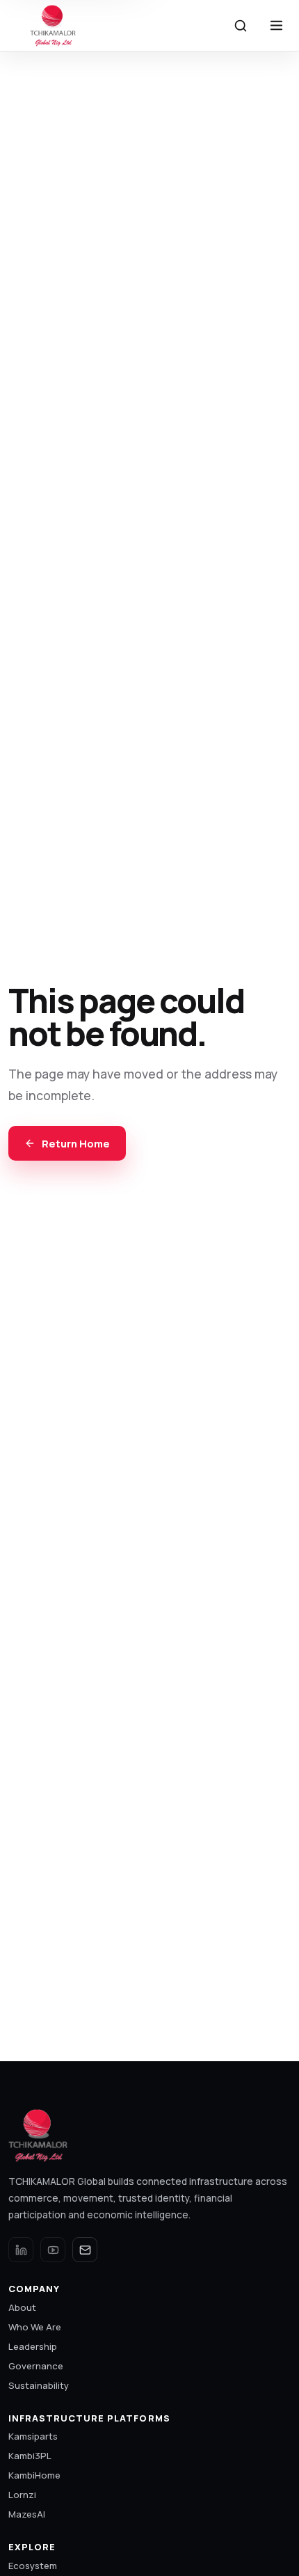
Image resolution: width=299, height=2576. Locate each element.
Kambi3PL (30, 2456)
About (22, 2307)
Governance (36, 2366)
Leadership (33, 2346)
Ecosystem (33, 2566)
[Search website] (241, 26)
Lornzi (22, 2495)
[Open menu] (276, 26)
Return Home (76, 1143)
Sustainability (39, 2385)
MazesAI (27, 2514)
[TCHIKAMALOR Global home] (54, 26)
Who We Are (35, 2327)
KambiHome (34, 2475)
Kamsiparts (33, 2436)
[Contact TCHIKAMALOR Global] (85, 2250)
